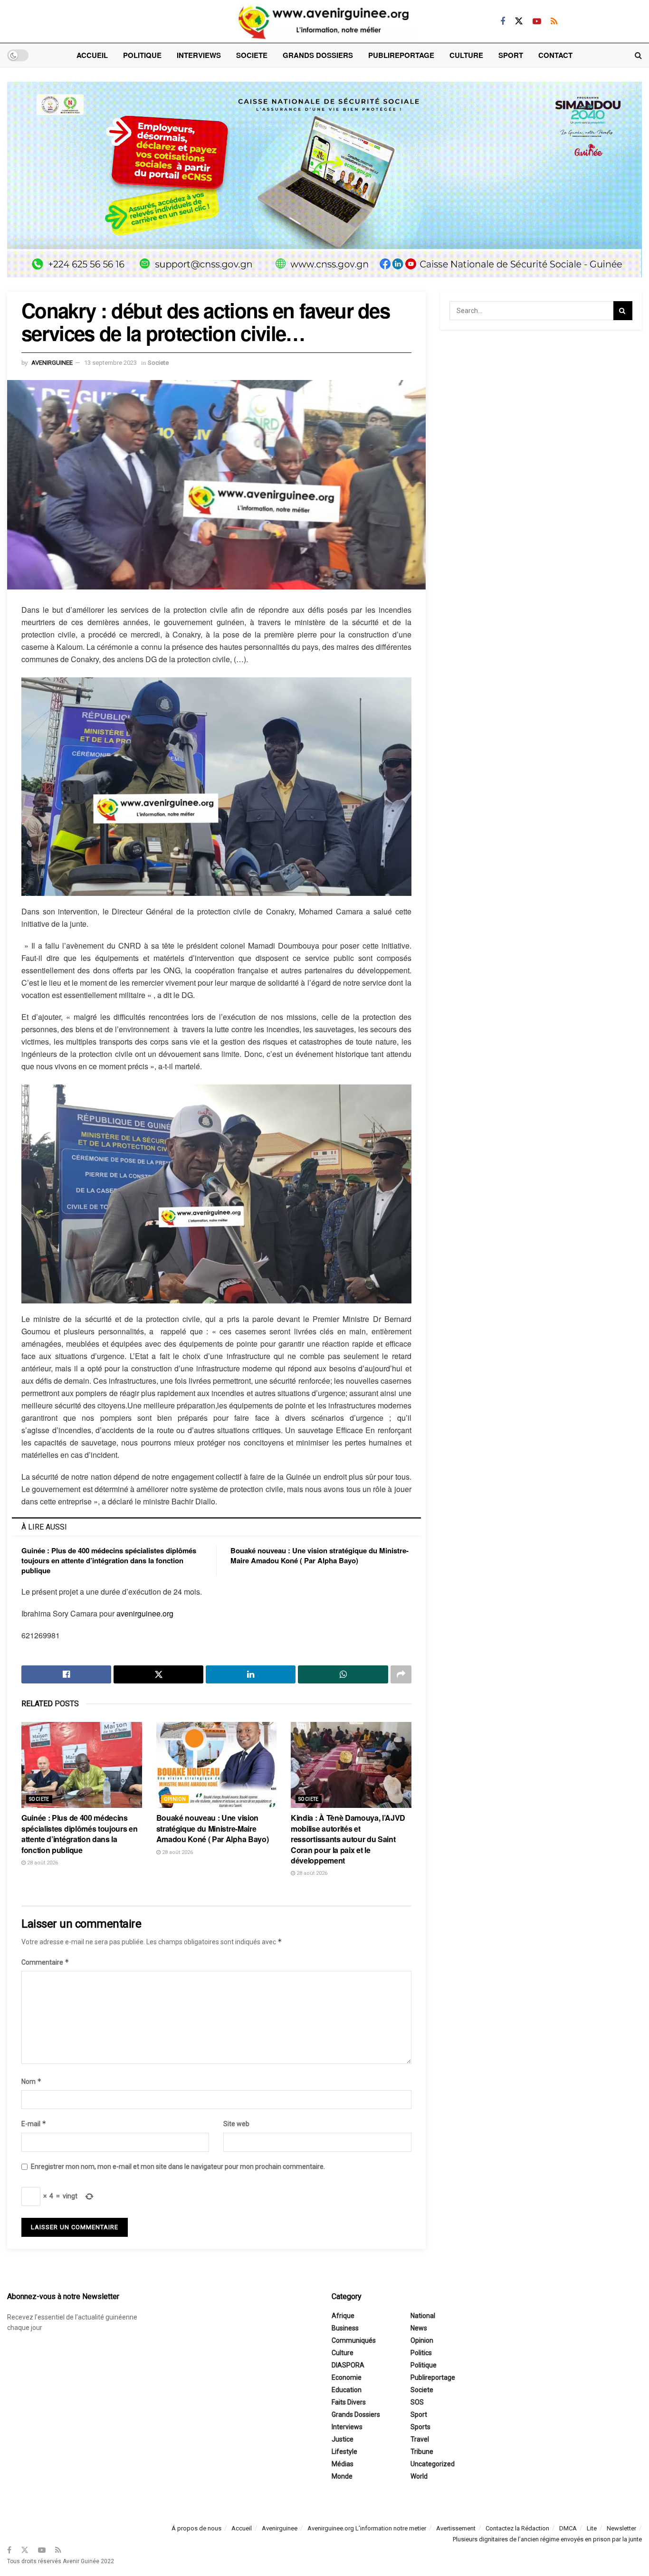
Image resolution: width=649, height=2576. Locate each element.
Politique (142, 55)
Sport (511, 55)
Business (345, 2328)
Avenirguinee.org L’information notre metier (367, 2528)
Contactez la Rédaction (517, 2528)
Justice (343, 2439)
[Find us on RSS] (554, 21)
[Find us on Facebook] (503, 21)
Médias (343, 2464)
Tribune (422, 2452)
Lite (592, 2528)
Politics (421, 2353)
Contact (555, 55)
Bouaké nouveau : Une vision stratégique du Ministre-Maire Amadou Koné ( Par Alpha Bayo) (320, 1555)
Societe (252, 55)
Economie (347, 2377)
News (419, 2328)
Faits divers (349, 2402)
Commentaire (45, 1962)
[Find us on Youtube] (537, 21)
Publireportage (401, 55)
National (423, 2316)
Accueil (92, 55)
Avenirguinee (280, 2528)
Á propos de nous (196, 2528)
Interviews (199, 55)
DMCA (568, 2528)
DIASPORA (348, 2365)
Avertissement (456, 2528)
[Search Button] (638, 55)
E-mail (34, 2124)
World (419, 2476)
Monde (342, 2476)
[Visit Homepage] (324, 21)
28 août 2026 (42, 1863)
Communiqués (354, 2340)
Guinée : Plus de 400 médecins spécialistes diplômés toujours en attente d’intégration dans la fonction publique (109, 1560)
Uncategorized (433, 2464)
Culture (466, 55)
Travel (420, 2439)
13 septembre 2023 (110, 363)
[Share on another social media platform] (401, 1674)
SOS (417, 2402)
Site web (236, 2124)
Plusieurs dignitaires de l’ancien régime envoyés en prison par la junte (547, 2539)
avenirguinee (52, 363)
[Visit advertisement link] (324, 187)
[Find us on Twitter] (519, 21)
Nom (32, 2081)
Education (347, 2390)
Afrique (343, 2316)
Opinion (175, 1799)
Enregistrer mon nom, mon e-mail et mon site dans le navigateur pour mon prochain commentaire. (178, 2167)
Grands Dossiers (318, 55)
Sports (420, 2427)
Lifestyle (344, 2452)
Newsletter (621, 2528)
